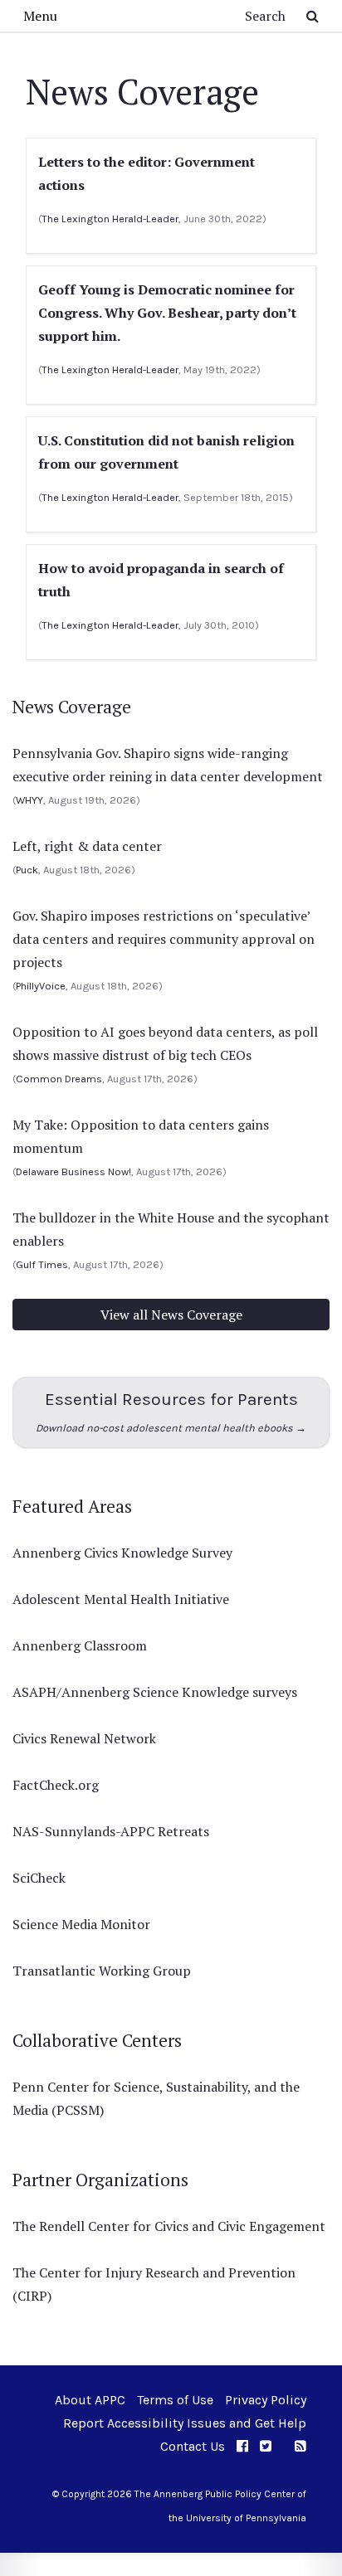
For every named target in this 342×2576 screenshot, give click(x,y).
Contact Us (193, 2446)
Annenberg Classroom (80, 1645)
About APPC (90, 2400)
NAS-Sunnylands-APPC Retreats (111, 1831)
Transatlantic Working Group (102, 1971)
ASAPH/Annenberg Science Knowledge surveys (155, 1692)
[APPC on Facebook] (242, 2446)
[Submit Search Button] (313, 16)
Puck (27, 870)
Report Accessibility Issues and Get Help (185, 2423)
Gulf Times (42, 1264)
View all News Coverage (171, 1315)
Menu (40, 16)
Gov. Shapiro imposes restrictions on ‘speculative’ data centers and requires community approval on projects (164, 939)
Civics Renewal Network (84, 1738)
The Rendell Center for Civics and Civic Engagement (169, 2226)
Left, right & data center (87, 846)
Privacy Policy (266, 2400)
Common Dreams (59, 1079)
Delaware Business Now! (73, 1171)
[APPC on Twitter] (266, 2446)
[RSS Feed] (300, 2446)
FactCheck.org (56, 1785)
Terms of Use (175, 2400)
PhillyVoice (41, 986)
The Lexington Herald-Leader (110, 219)
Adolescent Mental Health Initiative (121, 1599)
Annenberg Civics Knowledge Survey (122, 1553)
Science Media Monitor (81, 1924)
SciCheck (39, 1878)
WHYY (29, 800)
